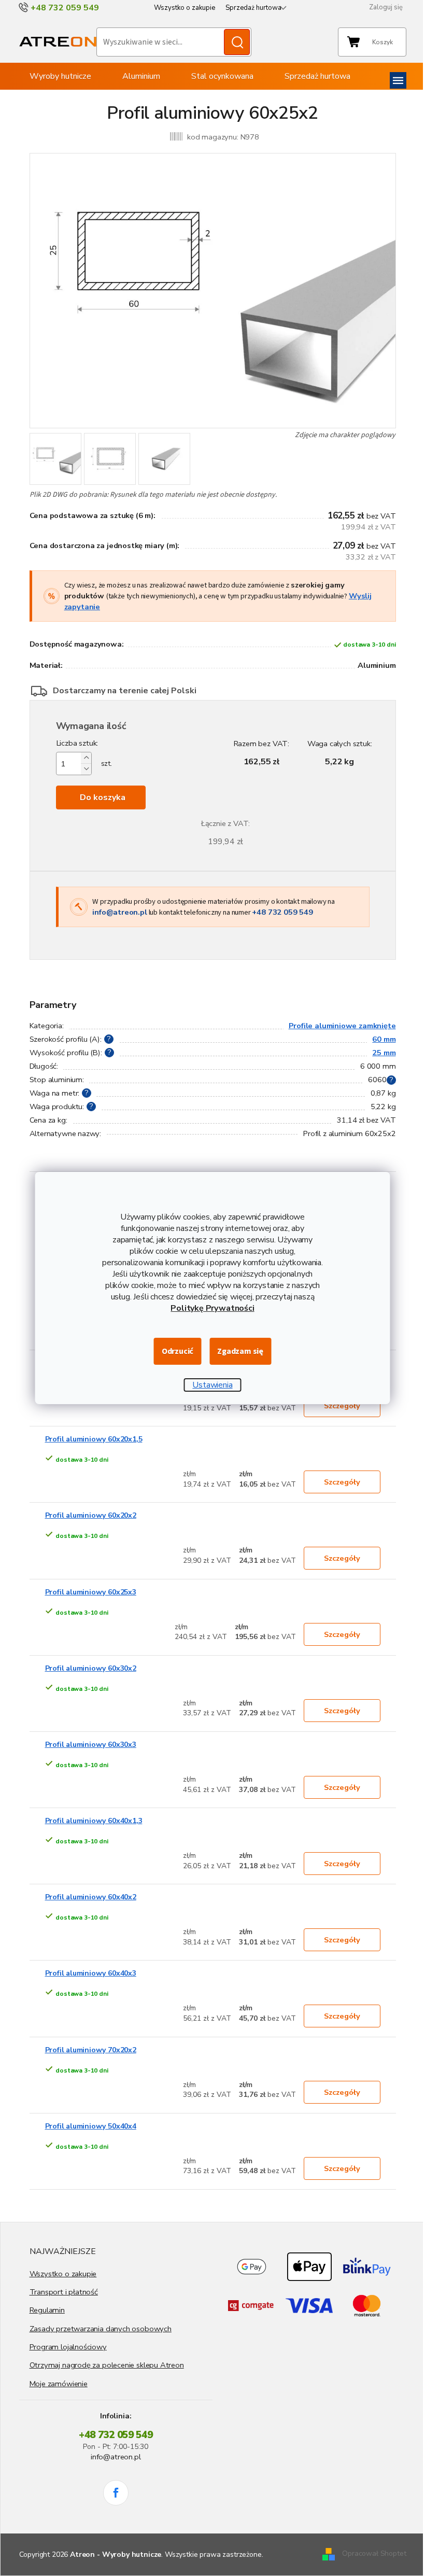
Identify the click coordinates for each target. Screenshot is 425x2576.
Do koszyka (103, 797)
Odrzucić (178, 1351)
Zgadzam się (240, 1351)
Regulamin (47, 2310)
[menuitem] (60, 76)
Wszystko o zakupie (185, 8)
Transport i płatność (64, 2292)
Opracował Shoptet (374, 2553)
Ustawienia (212, 1385)
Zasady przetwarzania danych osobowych (101, 2329)
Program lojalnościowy (68, 2347)
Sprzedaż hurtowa (253, 8)
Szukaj (237, 42)
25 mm (384, 1053)
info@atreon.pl (119, 912)
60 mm (384, 1039)
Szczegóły (342, 1406)
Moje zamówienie (59, 2384)
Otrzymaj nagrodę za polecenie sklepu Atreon (107, 2365)
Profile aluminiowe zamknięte (342, 1026)
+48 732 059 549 (282, 912)
